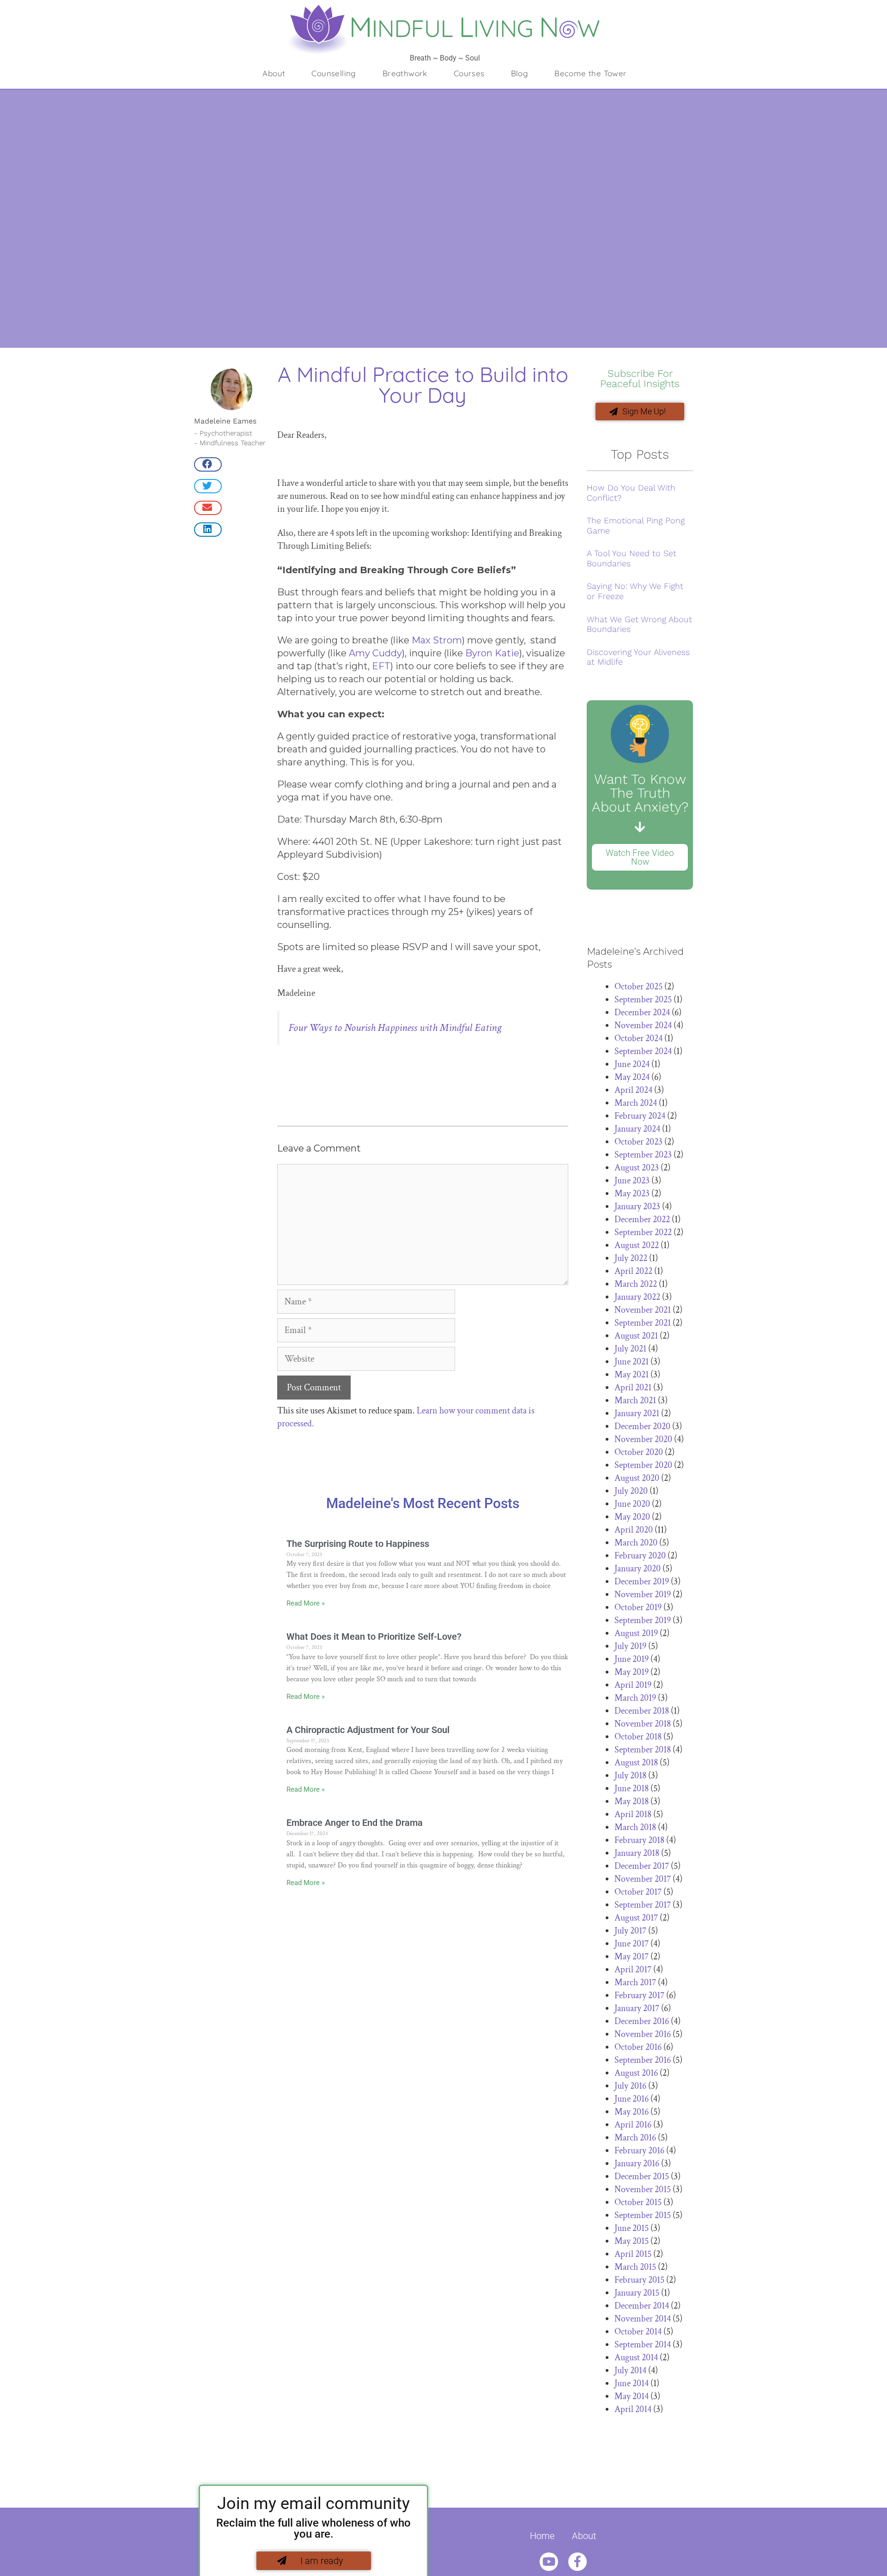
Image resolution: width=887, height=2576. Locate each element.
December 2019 (642, 1582)
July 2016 (630, 2086)
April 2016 (633, 2125)
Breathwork (405, 73)
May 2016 (632, 2112)
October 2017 (638, 1892)
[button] (208, 464)
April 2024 (633, 1090)
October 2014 (638, 2332)
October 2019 (638, 1607)
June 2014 (632, 2383)
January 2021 (637, 1413)
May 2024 (632, 1077)
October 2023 (638, 1142)
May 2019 (632, 1672)
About (274, 73)
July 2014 (630, 2370)
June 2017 (632, 1944)
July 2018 (630, 1776)
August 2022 (637, 1245)
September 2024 (643, 1051)
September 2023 (643, 1155)
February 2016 (639, 2151)
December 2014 (642, 2306)
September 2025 (643, 1000)
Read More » (306, 1603)
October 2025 (638, 987)
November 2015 (643, 2189)
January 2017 (637, 2008)
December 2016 (642, 2021)
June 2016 (632, 2099)
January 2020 (638, 1569)
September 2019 (643, 1620)
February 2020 (640, 1556)
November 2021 (643, 1310)
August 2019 (636, 1633)
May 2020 (632, 1517)
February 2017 (639, 1995)
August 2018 (636, 1763)
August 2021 (636, 1336)
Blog (520, 73)
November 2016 (643, 2034)
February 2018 (639, 1840)
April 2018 (633, 1814)
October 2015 (638, 2202)
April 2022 (633, 1271)
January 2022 (637, 1297)
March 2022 (636, 1284)
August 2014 (636, 2358)
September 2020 (643, 1465)
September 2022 (643, 1232)
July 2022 (631, 1258)
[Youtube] (549, 2562)
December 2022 (642, 1219)
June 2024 (632, 1064)
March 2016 (635, 2138)
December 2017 (642, 1866)
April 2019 (633, 1685)
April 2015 (633, 2254)
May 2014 (632, 2396)
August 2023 (637, 1168)
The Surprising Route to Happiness (358, 1544)
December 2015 (642, 2176)
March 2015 (635, 2267)
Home (542, 2536)
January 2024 (637, 1129)
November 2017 (643, 1879)
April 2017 (633, 1970)
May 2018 (632, 1801)
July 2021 (630, 1349)
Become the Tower (590, 73)
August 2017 (636, 1918)
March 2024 (636, 1103)
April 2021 (633, 1388)
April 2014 (633, 2409)
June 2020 (632, 1504)
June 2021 (632, 1362)
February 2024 (640, 1116)
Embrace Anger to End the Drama (355, 1823)
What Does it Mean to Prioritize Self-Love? (374, 1637)
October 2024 (638, 1038)
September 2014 (643, 2345)
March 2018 (635, 1827)
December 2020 (642, 1426)
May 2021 (632, 1375)
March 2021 (635, 1400)
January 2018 (637, 1853)
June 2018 (632, 1788)
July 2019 (630, 1646)
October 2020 (639, 1452)
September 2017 (643, 1905)
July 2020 (631, 1491)
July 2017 (630, 1931)
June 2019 (632, 1659)
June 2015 (632, 2228)
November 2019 (643, 1594)
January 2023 (637, 1206)
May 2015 (632, 2241)
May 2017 (632, 1957)
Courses (469, 73)
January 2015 (637, 2293)
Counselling (334, 73)
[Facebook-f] (577, 2562)
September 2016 (643, 2060)
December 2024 (642, 1012)
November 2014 (643, 2319)
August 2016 (636, 2073)
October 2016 (638, 2047)
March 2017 (635, 1982)
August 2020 (637, 1478)
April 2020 (634, 1530)
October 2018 (638, 1737)
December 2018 (642, 1711)
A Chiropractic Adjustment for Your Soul (368, 1730)
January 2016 (637, 2164)
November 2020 (643, 1439)
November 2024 (643, 1025)
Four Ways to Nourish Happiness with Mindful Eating (395, 1027)
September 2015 (643, 2215)
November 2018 (643, 1724)
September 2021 (643, 1323)
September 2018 (643, 1750)
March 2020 (636, 1543)
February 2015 (639, 2280)
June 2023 (632, 1181)
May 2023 (632, 1194)
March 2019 (635, 1698)
